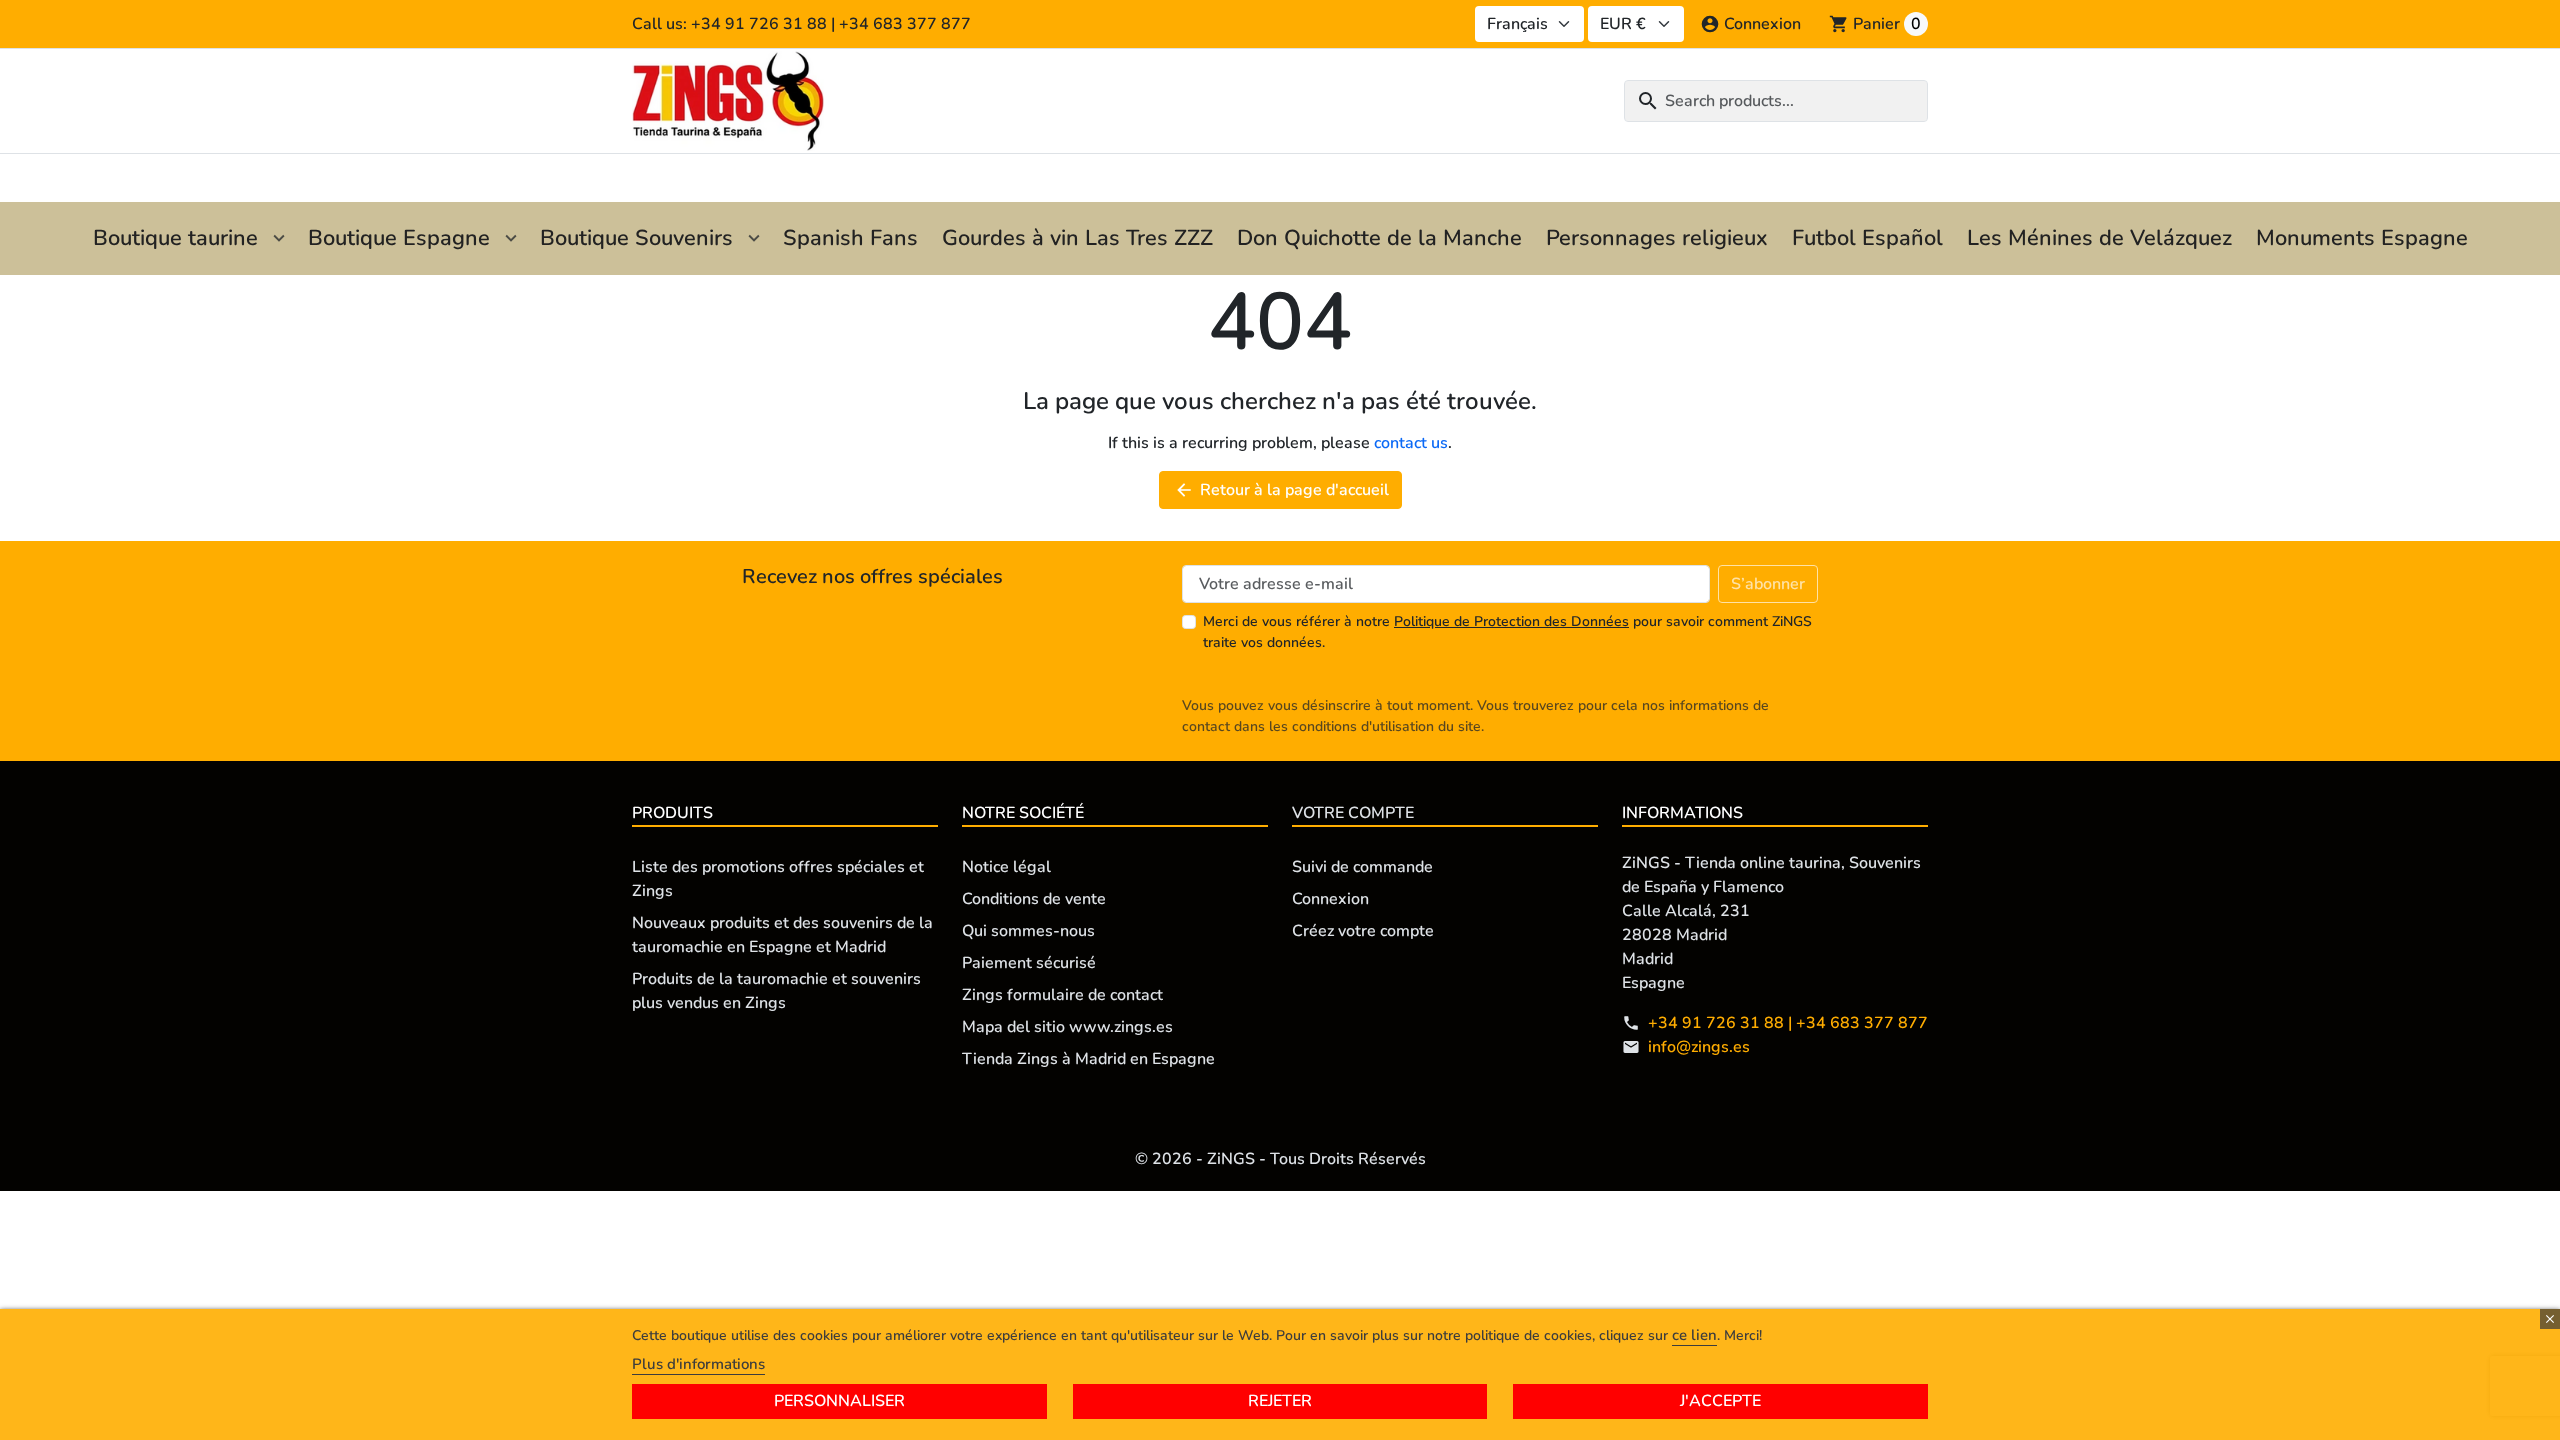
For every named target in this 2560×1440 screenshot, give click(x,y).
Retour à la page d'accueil (1281, 490)
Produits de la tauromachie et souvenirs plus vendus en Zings (776, 991)
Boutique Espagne (399, 238)
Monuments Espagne (2362, 238)
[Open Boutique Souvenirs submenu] (754, 238)
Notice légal (1006, 867)
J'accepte (1720, 1401)
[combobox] (1776, 101)
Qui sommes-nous (1028, 931)
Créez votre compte (1363, 931)
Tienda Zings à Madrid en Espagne (1088, 1059)
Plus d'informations (698, 1364)
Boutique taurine (175, 238)
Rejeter (1280, 1401)
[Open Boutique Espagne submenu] (511, 238)
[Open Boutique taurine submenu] (279, 238)
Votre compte (1353, 813)
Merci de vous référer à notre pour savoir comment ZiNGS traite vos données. (1507, 632)
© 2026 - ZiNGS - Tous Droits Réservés (1280, 1159)
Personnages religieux (1657, 238)
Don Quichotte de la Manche (1379, 238)
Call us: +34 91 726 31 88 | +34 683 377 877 (801, 24)
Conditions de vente (1034, 899)
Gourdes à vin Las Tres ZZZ (1077, 238)
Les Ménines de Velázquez (2099, 238)
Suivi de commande (1362, 867)
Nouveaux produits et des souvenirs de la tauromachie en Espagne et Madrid (782, 935)
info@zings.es (1699, 1047)
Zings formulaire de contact (1062, 995)
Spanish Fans (850, 238)
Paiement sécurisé (1029, 963)
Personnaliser (839, 1401)
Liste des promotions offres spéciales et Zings (778, 879)
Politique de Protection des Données (1511, 621)
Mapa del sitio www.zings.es (1067, 1027)
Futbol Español (1867, 238)
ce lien (1694, 1335)
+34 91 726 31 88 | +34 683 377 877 (1788, 1023)
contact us (1411, 443)
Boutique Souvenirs (636, 238)
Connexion (1330, 899)
